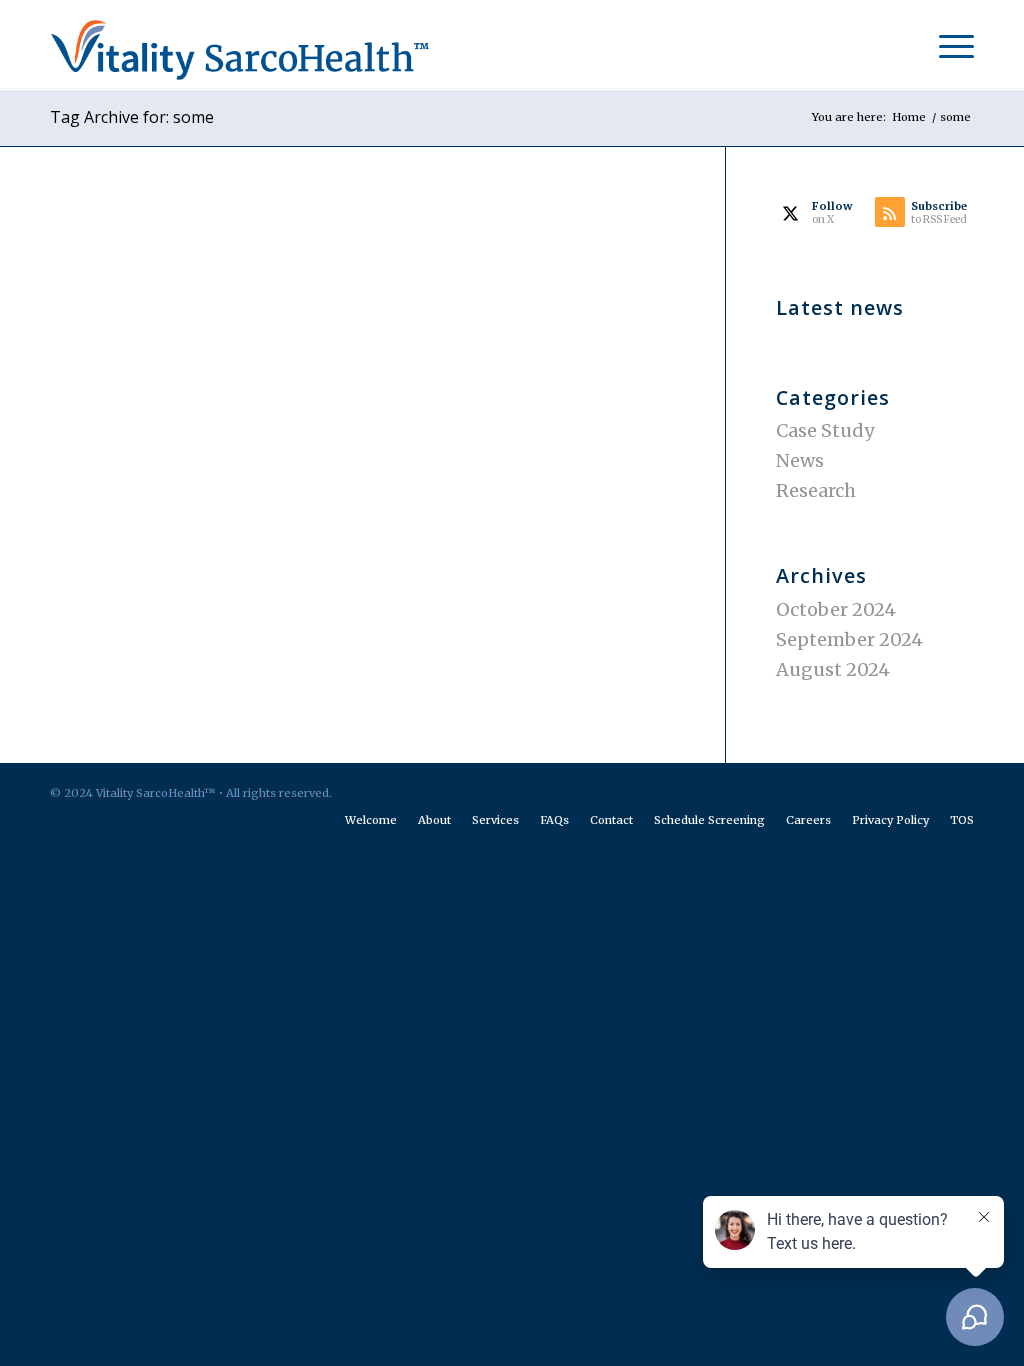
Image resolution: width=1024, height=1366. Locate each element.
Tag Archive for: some (132, 117)
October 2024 (836, 609)
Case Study (825, 430)
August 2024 (833, 669)
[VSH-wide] (270, 45)
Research (816, 490)
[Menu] (950, 45)
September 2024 (849, 639)
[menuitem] (950, 45)
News (800, 460)
